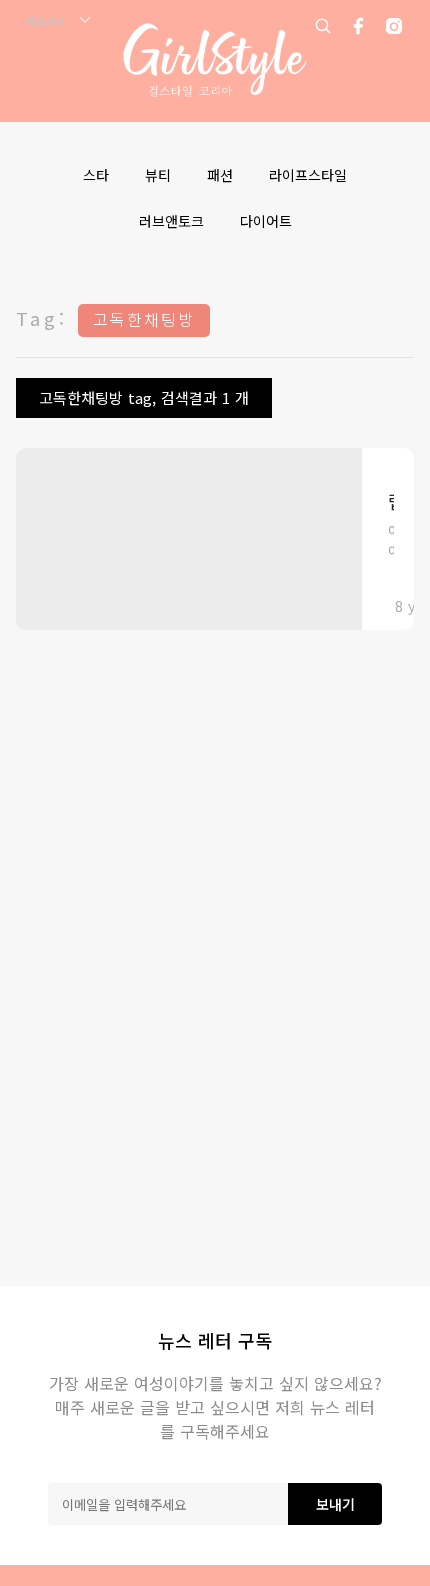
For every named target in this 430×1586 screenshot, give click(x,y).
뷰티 (158, 175)
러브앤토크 (171, 221)
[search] (323, 26)
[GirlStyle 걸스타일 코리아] (215, 60)
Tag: (42, 318)
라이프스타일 (308, 175)
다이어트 (266, 221)
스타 (96, 175)
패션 (220, 175)
